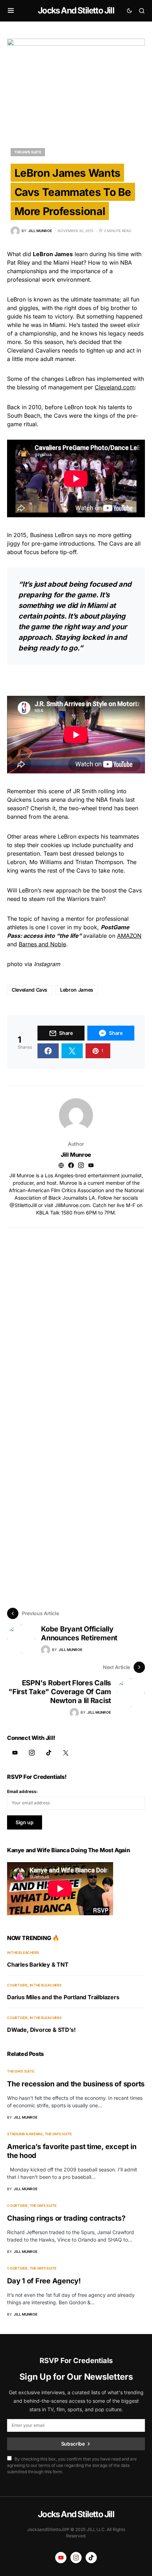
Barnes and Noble (42, 944)
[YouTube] (15, 1753)
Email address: (22, 1791)
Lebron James (77, 990)
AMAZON (129, 936)
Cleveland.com (115, 387)
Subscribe (73, 2444)
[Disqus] (76, 1317)
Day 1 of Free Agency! (44, 2281)
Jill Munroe (76, 1155)
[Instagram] (32, 1753)
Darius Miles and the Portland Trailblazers (63, 1997)
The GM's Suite (28, 152)
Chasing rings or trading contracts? (66, 2218)
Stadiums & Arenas (25, 2134)
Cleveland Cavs (30, 990)
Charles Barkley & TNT (38, 1965)
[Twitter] (66, 1753)
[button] (11, 11)
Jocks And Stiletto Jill (76, 10)
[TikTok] (49, 1753)
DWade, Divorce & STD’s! (41, 2030)
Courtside (17, 1985)
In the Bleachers (23, 1952)
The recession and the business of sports (76, 2084)
